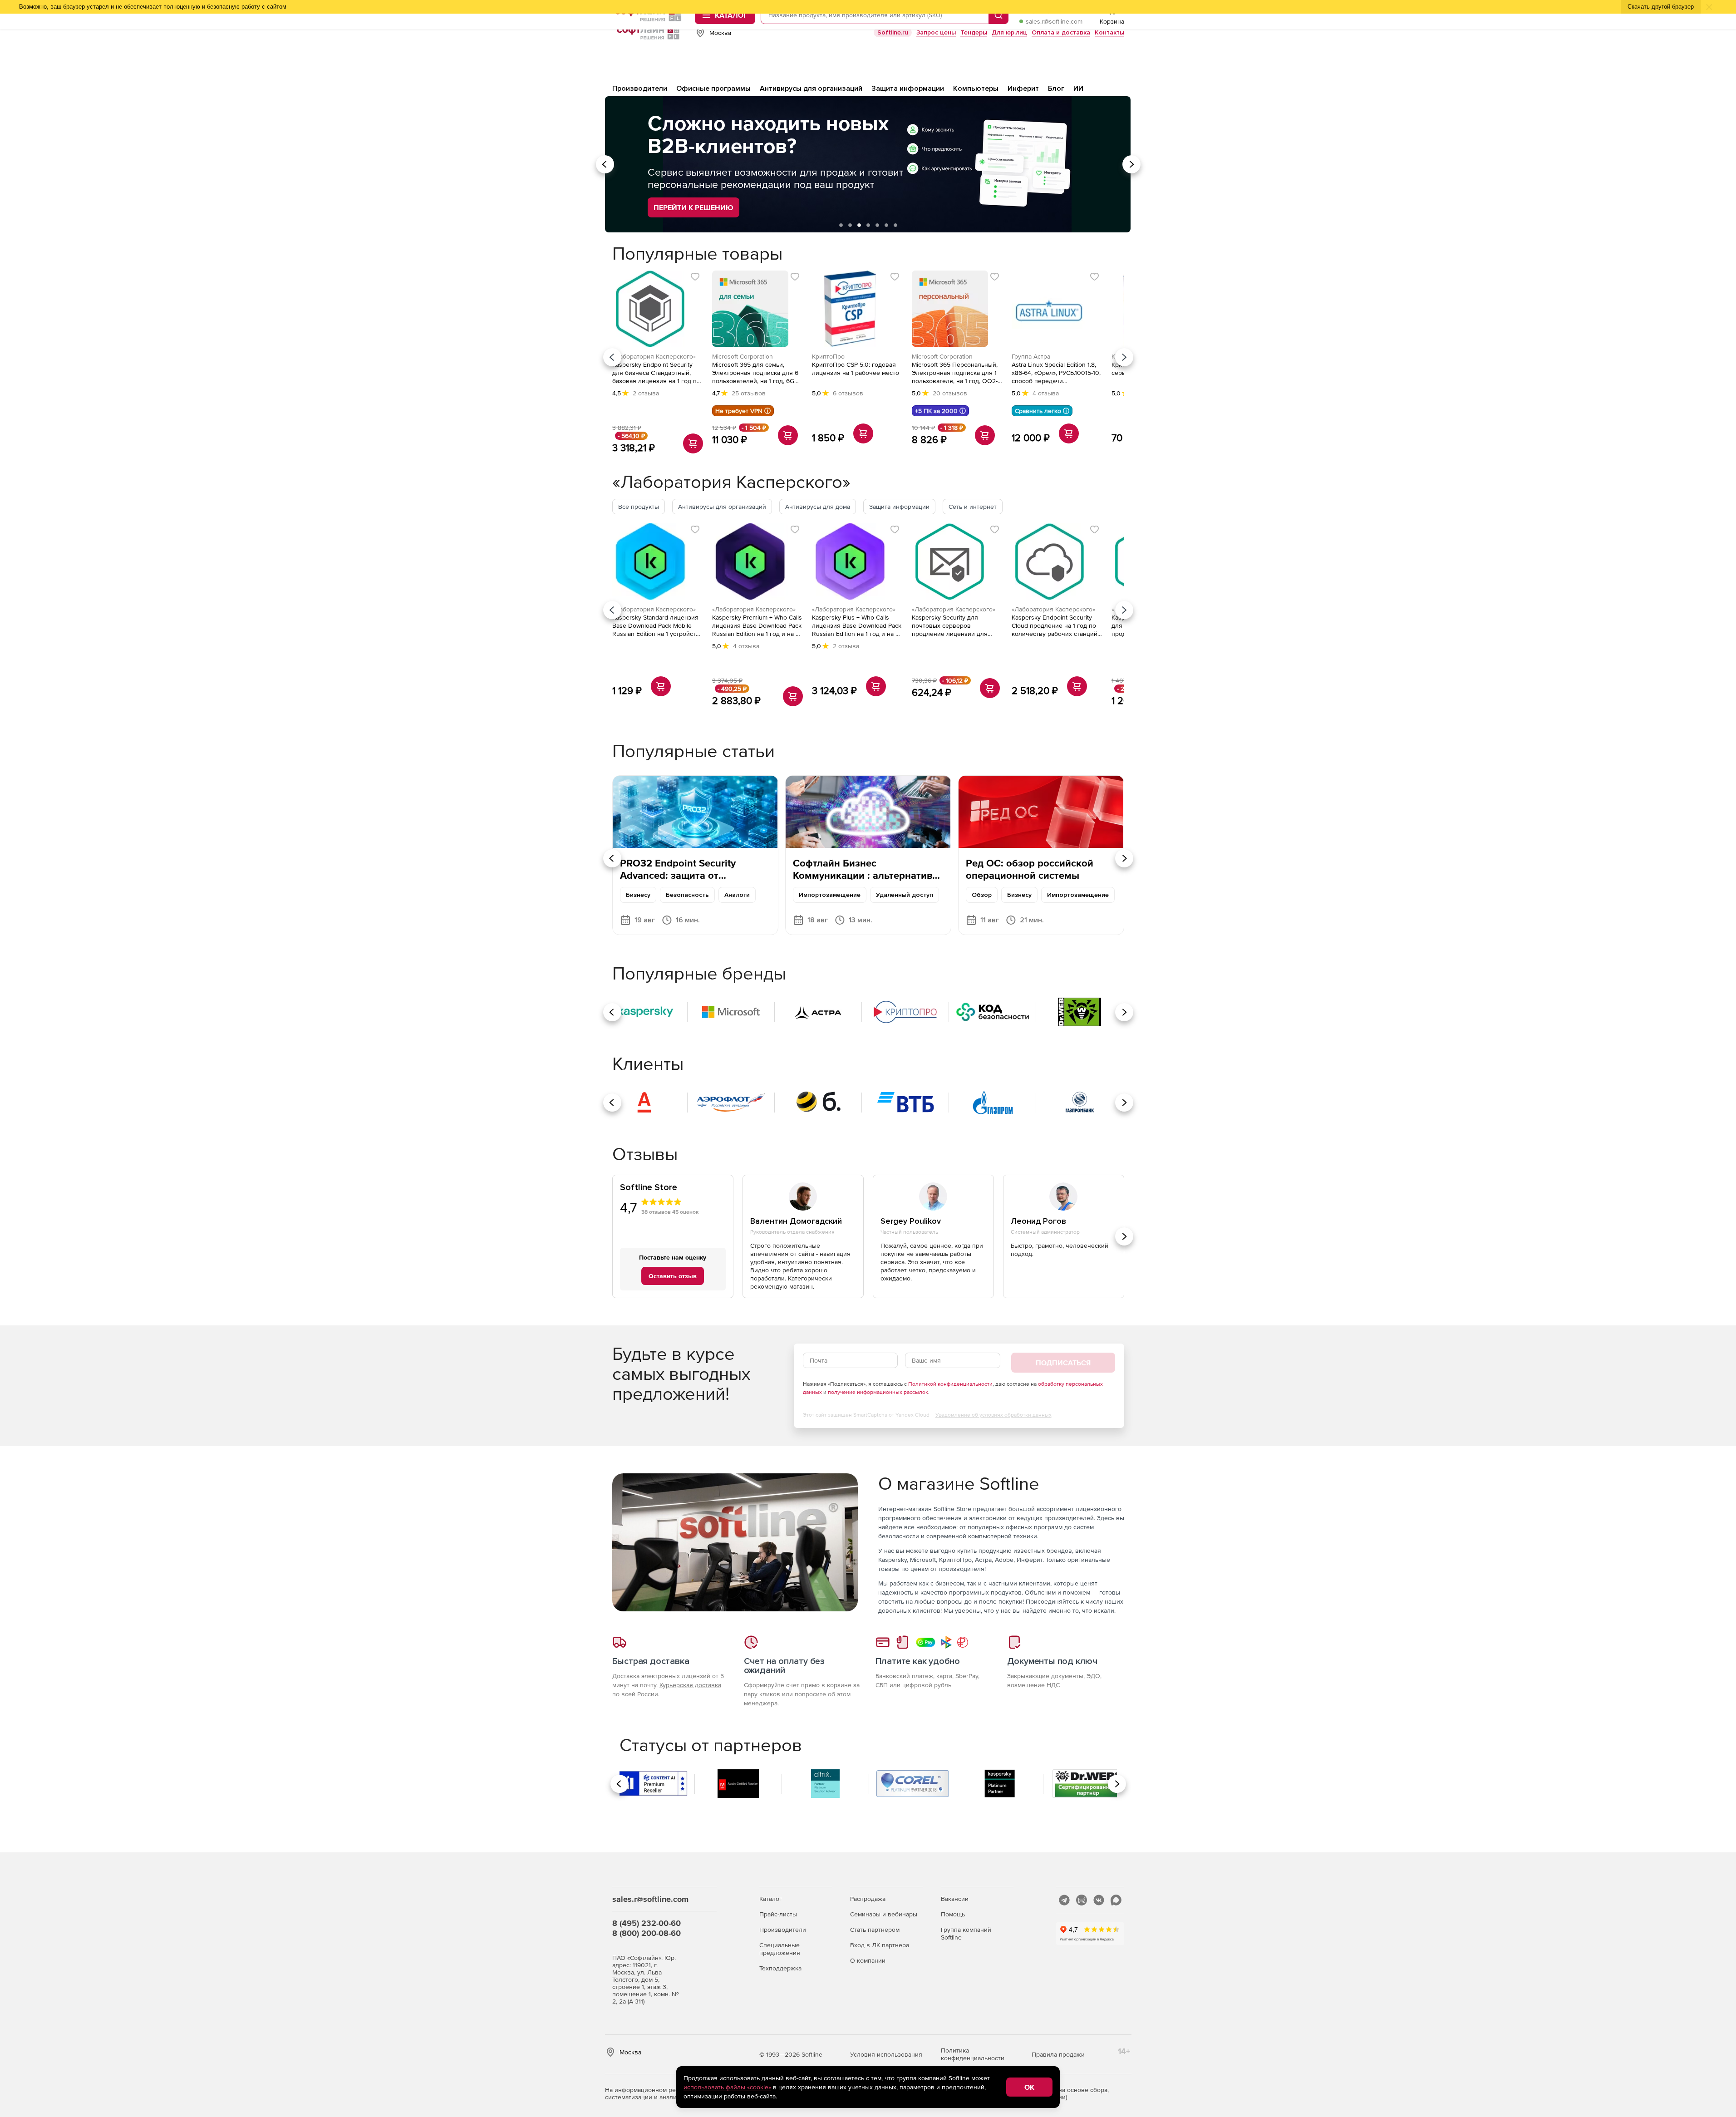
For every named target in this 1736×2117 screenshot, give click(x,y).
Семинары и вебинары (884, 1914)
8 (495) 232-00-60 (647, 1923)
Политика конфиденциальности (973, 2054)
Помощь (953, 1914)
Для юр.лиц (1009, 32)
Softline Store (649, 1188)
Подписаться (1063, 1363)
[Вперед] (1124, 357)
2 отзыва (646, 393)
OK (1029, 2087)
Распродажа (868, 1899)
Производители (783, 1930)
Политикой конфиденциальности (950, 1384)
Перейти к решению (693, 207)
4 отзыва (1046, 393)
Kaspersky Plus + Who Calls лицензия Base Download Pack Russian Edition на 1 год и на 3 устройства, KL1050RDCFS (857, 626)
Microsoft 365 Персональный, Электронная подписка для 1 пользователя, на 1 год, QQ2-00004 (955, 373)
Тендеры (974, 32)
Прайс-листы (778, 1914)
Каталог (771, 1899)
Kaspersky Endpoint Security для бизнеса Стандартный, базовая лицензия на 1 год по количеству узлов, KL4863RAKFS (656, 373)
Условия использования (886, 2054)
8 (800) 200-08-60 (647, 1933)
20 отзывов (950, 393)
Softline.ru (893, 32)
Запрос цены (936, 32)
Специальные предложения (780, 1949)
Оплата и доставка (1061, 32)
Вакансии (955, 1899)
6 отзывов (848, 393)
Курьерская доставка (690, 1685)
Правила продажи (1058, 2054)
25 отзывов (749, 393)
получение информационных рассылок (878, 1392)
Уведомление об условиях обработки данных (993, 1415)
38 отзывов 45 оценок (670, 1212)
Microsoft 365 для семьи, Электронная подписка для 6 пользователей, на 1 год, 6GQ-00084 (757, 373)
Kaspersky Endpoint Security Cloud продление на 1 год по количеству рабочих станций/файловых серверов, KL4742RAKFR (1055, 626)
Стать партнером (875, 1930)
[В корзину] (693, 443)
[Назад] (612, 357)
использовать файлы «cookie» (727, 2087)
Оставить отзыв (673, 1276)
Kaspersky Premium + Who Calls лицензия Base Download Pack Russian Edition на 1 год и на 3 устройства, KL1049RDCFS (757, 626)
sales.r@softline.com (1054, 21)
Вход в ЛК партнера (880, 1945)
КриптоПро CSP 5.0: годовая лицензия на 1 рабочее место (856, 369)
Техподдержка (780, 1968)
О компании (868, 1960)
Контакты (1109, 32)
